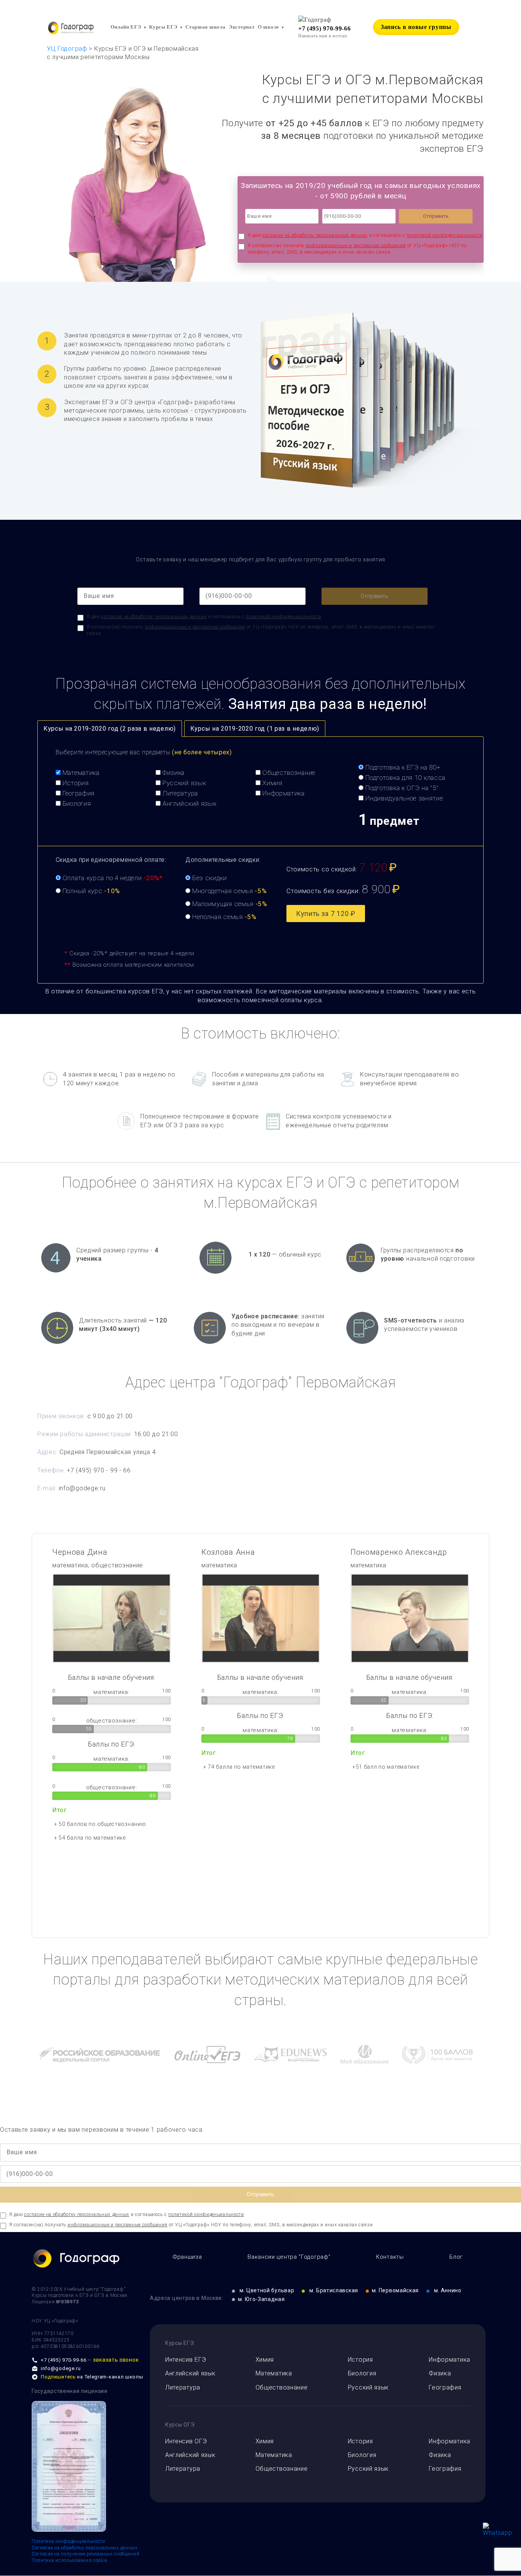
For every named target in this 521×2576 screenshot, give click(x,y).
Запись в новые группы (416, 27)
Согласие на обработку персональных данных (85, 2548)
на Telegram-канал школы (92, 2377)
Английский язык (190, 2373)
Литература (183, 2387)
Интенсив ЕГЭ (186, 2360)
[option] (112, 1700)
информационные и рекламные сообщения (356, 246)
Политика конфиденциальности (68, 2541)
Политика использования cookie (69, 2560)
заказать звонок (116, 2360)
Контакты (390, 2257)
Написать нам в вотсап (323, 36)
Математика (274, 2373)
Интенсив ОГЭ (186, 2441)
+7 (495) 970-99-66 (325, 28)
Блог (456, 2257)
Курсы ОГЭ (180, 2425)
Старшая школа (205, 27)
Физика (440, 2373)
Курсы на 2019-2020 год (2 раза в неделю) (110, 729)
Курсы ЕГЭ (163, 27)
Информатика (449, 2360)
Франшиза (187, 2257)
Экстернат (242, 27)
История (360, 2360)
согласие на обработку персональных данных (315, 235)
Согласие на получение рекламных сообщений (86, 2554)
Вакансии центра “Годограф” (289, 2257)
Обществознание (282, 2387)
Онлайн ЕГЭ (126, 27)
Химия (265, 2360)
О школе (269, 27)
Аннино (448, 2290)
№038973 (67, 2302)
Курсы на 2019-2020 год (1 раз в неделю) (255, 729)
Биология (362, 2373)
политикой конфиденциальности (445, 235)
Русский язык (368, 2387)
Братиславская (334, 2290)
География (445, 2387)
